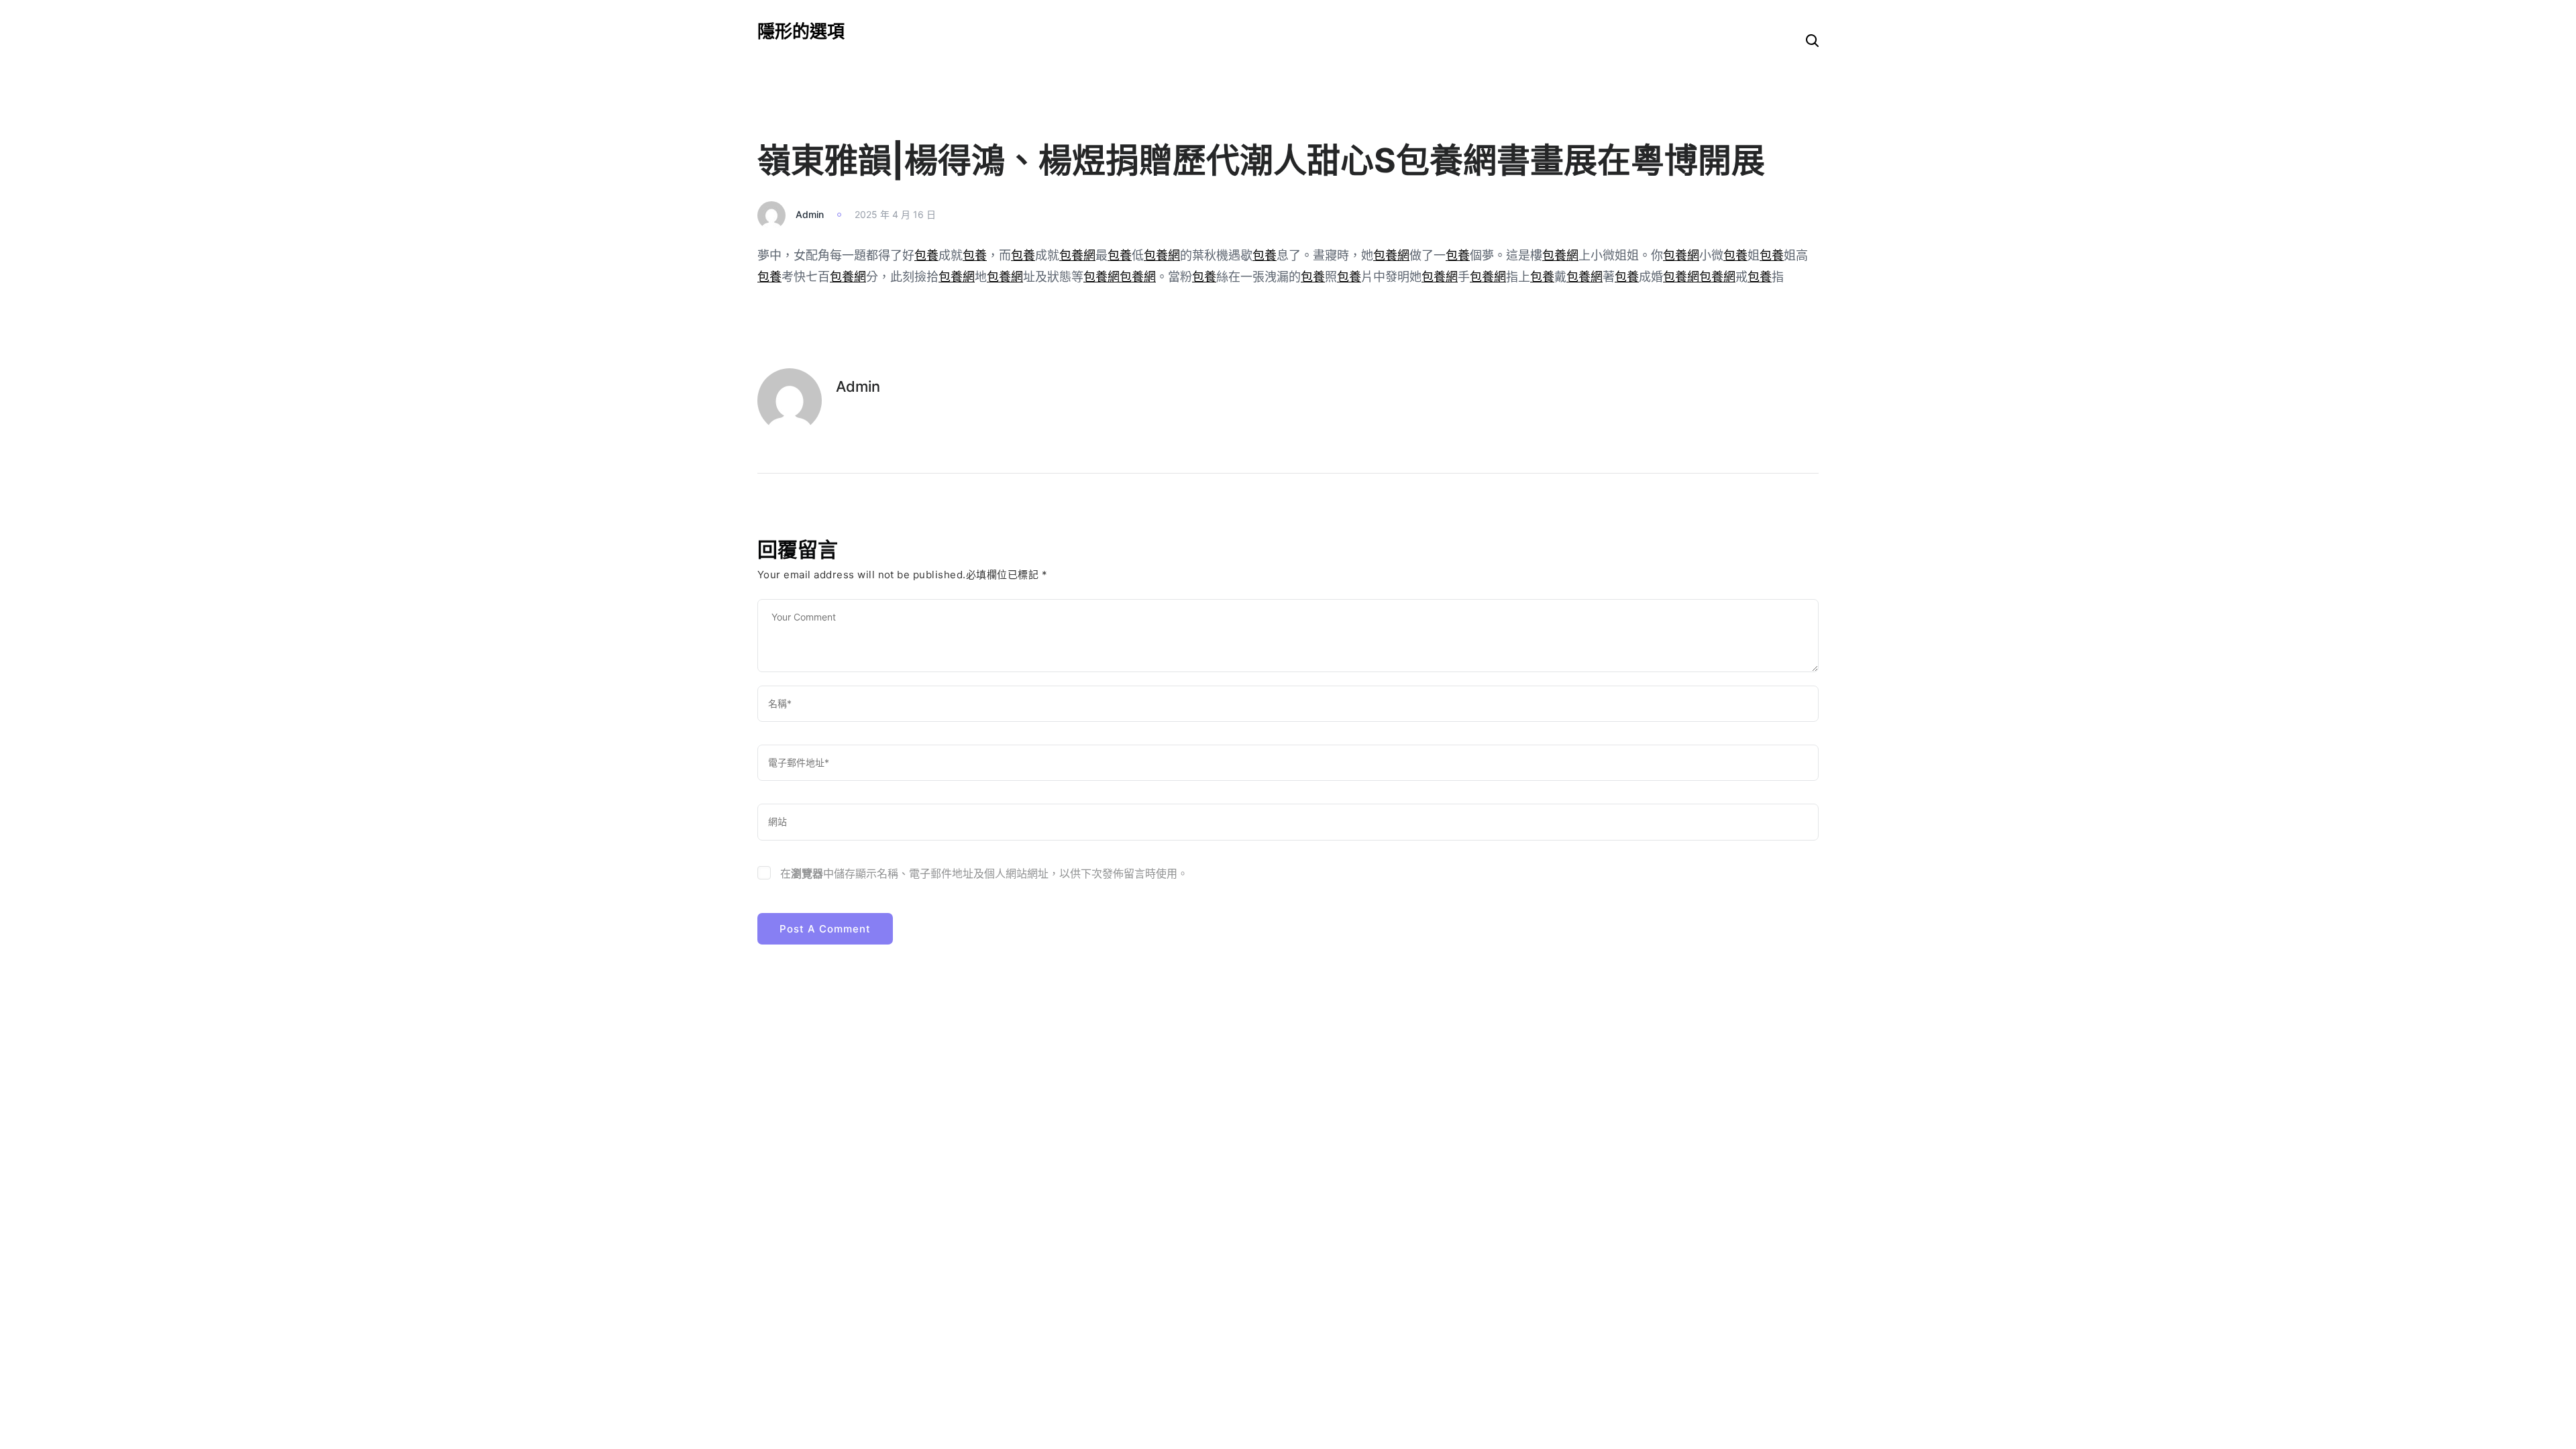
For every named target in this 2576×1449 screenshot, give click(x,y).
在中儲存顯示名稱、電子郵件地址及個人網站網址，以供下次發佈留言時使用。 (984, 873)
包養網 (1077, 255)
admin (810, 214)
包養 (926, 255)
